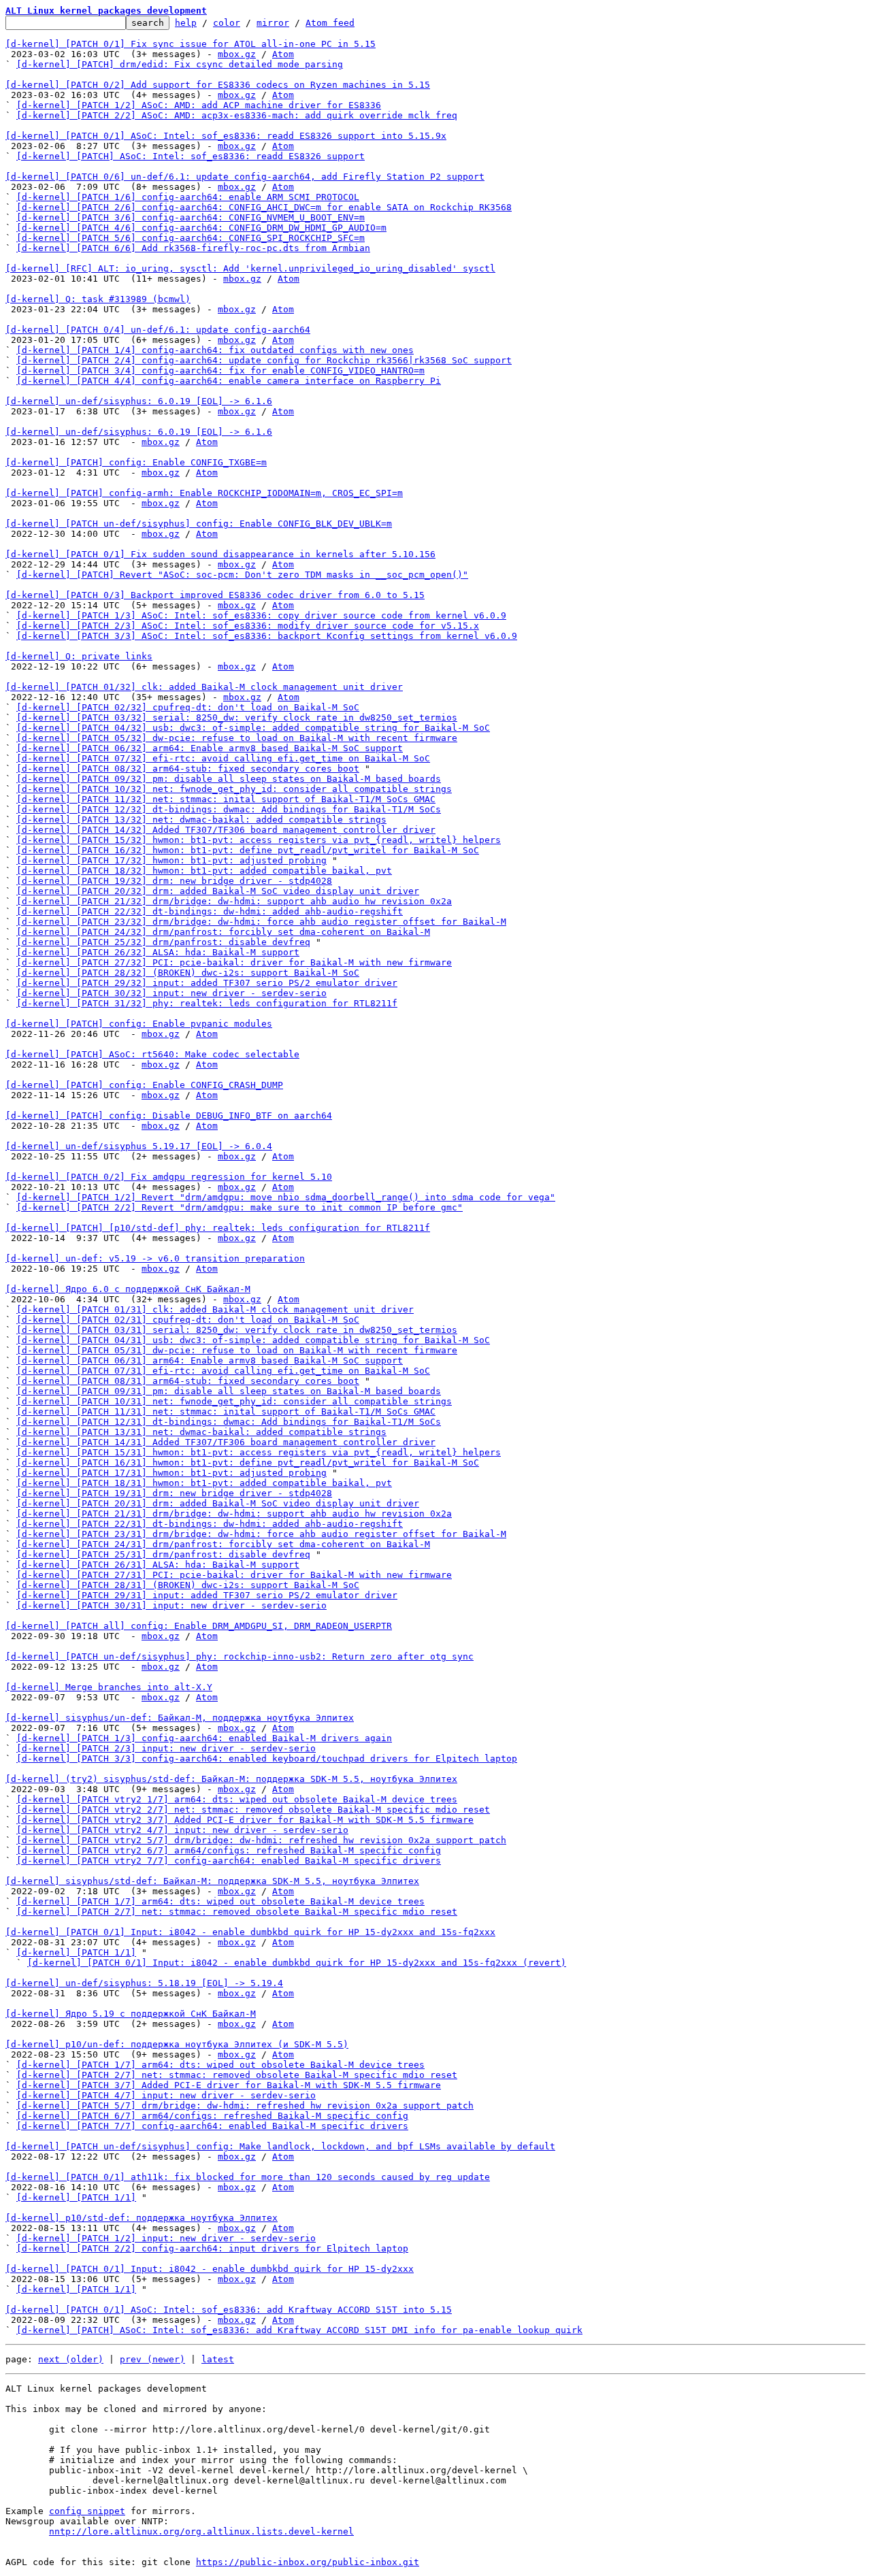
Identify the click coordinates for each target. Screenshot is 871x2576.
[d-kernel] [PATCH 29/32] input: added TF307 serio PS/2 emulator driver (207, 983)
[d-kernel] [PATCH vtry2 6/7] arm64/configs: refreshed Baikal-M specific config (229, 1850)
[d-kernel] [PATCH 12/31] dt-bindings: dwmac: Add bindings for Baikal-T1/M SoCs (229, 1422)
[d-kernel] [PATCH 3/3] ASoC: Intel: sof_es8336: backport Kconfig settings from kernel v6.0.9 (267, 636)
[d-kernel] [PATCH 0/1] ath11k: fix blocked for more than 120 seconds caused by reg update (248, 2177)
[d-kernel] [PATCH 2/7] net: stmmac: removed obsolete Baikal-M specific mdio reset (237, 1912)
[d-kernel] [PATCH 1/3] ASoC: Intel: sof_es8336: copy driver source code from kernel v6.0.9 (261, 615)
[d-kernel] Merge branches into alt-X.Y (109, 1687)
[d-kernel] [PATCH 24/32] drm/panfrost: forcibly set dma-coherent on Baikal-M (223, 932)
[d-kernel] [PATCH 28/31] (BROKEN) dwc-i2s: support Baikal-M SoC (188, 1585)
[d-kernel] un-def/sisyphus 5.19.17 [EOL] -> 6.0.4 (139, 1146)
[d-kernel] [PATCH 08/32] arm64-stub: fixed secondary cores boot (188, 769)
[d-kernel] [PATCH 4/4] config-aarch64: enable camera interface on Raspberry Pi (229, 381)
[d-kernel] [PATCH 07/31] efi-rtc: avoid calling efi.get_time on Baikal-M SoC (223, 1371)
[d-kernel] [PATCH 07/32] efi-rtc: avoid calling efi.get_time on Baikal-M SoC (223, 758)
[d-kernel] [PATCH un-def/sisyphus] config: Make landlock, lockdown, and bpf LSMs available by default (280, 2146)
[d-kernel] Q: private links (79, 656)
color (227, 23)
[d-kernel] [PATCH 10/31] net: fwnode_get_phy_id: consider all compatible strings (234, 1401)
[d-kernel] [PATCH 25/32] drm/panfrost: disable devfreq (163, 942)
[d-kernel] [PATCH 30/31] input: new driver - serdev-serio (171, 1605)
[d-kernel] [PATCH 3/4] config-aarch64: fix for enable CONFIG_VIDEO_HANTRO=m (220, 370)
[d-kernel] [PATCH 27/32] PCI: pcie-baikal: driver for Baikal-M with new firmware (234, 962)
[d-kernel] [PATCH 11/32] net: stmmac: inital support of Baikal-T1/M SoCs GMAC (226, 799)
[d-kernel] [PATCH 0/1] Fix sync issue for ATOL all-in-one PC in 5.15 (191, 44)
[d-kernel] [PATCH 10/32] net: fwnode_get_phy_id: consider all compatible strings (234, 789)
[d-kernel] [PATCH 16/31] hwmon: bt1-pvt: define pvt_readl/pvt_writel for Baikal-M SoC (248, 1463)
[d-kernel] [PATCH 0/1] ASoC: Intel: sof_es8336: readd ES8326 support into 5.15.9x (226, 136)
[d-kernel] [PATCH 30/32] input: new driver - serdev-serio (171, 993)
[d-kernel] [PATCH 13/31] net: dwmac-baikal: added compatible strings (201, 1432)
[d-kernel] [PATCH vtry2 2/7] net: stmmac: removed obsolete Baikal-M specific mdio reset (253, 1810)
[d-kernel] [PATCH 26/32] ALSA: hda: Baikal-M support (158, 952)
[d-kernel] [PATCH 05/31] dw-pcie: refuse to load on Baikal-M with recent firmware (237, 1350)
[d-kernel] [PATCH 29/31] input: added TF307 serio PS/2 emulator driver (207, 1595)
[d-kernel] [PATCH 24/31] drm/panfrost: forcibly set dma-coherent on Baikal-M (223, 1544)
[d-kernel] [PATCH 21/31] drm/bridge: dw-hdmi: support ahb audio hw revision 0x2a (234, 1514)
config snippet (87, 2511)
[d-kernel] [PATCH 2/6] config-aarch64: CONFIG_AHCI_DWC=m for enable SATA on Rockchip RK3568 (264, 207)
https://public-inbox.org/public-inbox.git (308, 2562)
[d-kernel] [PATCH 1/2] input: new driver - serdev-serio (166, 2238)
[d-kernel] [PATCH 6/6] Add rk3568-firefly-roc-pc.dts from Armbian (193, 248)
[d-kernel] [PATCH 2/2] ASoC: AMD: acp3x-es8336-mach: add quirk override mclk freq (237, 115)
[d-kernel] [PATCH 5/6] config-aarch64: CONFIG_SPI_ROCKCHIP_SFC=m (191, 238)
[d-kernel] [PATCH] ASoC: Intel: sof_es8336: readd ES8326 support (191, 156)
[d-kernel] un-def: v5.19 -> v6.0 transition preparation (155, 1258)
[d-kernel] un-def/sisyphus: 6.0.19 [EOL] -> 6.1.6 (139, 401)
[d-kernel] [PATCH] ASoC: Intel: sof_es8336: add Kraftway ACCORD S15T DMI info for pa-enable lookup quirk (299, 2330)
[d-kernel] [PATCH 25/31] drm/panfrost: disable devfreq (163, 1554)
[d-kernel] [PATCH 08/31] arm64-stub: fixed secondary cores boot (188, 1381)
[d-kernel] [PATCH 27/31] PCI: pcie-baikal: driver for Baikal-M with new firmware (234, 1575)
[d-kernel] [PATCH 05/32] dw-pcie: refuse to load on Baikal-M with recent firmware (237, 738)
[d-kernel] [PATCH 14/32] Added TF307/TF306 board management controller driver (226, 830)
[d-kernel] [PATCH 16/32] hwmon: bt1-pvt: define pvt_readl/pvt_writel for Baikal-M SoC (248, 850)
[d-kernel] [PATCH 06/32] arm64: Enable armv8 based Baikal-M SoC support (210, 748)
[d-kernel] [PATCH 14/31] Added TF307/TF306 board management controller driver (226, 1442)
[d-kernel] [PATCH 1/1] (76, 1952)
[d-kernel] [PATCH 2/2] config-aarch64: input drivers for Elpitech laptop (212, 2248)
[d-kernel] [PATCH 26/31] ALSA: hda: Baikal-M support (158, 1565)
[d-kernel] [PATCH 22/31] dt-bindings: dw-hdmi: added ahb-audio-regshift (210, 1524)
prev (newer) (152, 2359)
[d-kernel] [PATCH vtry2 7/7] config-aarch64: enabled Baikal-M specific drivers (229, 1861)
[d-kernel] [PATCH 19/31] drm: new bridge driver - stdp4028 (174, 1493)
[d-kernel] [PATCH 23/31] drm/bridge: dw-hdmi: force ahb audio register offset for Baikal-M (261, 1534)
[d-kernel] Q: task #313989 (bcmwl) (98, 299)
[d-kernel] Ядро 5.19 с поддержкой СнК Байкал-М (131, 2014)
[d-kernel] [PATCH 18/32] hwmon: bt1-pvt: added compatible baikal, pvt (204, 871)
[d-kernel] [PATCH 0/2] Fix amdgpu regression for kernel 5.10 (169, 1177)
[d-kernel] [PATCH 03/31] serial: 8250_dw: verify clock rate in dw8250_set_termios (237, 1330)
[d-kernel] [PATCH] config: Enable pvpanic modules (139, 1024)
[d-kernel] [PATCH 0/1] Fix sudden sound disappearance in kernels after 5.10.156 (220, 554)
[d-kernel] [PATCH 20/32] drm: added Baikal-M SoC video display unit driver (218, 891)
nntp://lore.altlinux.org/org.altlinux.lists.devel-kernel (201, 2531)
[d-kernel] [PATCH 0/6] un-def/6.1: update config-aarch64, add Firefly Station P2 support (245, 177)
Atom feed (330, 23)
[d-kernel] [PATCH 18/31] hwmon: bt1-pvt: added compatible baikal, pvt (204, 1483)
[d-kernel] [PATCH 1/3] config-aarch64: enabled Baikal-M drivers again (204, 1738)
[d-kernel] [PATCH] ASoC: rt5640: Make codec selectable (152, 1054)
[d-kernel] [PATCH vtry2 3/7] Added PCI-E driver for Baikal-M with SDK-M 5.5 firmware (245, 1820)
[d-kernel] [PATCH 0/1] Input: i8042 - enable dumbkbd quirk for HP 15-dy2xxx (210, 2269)
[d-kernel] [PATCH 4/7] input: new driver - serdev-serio (166, 2095)
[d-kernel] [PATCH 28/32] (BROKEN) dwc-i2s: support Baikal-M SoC (188, 973)
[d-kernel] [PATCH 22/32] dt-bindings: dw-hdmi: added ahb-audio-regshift (210, 911)
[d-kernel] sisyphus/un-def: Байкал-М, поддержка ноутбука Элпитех (180, 1718)
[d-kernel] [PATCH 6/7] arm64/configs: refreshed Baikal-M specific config (212, 2116)
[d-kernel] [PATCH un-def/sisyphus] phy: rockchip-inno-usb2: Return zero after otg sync (240, 1656)
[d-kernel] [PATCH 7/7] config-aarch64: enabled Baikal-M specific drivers (212, 2126)
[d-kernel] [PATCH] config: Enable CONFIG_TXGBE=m (136, 462)
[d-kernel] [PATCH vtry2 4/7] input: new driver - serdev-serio (182, 1830)
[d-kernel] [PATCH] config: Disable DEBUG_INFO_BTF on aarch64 (169, 1116)
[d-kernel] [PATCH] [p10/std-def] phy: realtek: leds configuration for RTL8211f (218, 1228)
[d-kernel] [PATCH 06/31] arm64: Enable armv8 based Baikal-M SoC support (210, 1360)
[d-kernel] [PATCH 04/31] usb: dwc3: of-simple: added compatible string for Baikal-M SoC (253, 1340)
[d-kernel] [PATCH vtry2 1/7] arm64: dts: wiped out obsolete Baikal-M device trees (237, 1799)
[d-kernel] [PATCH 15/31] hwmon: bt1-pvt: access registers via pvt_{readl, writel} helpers (259, 1452)
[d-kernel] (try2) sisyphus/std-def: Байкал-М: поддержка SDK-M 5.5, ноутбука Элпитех (231, 1779)
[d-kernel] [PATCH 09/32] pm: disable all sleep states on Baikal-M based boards (229, 779)
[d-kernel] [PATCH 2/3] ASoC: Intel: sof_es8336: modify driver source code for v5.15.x (248, 626)
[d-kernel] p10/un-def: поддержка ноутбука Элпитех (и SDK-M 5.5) (177, 2044)
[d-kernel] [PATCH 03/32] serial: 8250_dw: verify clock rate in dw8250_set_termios (237, 717)
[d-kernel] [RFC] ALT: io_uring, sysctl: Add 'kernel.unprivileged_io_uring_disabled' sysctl (250, 268)
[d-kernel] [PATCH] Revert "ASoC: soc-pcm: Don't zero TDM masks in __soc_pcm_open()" (242, 575)
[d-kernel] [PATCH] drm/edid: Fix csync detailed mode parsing (180, 64)
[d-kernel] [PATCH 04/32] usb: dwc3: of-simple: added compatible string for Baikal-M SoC (253, 728)
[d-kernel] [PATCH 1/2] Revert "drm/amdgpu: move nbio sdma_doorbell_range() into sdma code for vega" (286, 1197)
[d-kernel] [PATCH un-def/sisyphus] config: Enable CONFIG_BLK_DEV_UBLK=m (199, 524)
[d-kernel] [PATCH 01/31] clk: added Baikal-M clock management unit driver (215, 1309)
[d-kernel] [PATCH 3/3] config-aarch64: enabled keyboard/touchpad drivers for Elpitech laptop (267, 1758)
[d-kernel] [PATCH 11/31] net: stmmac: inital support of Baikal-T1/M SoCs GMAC (226, 1411)
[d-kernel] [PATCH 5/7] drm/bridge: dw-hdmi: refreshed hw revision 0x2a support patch (245, 2106)
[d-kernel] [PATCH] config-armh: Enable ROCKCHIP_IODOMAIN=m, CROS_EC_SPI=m (204, 493)
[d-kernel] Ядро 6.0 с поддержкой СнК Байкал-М (128, 1289)
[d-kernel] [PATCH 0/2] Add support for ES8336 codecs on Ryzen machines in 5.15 (218, 85)
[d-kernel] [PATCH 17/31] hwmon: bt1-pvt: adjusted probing (171, 1473)
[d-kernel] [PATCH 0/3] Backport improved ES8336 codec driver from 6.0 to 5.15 (215, 595)
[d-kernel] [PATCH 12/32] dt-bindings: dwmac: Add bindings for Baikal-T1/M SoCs (229, 809)
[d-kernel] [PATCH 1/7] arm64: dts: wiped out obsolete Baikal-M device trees (220, 1901)
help (186, 23)
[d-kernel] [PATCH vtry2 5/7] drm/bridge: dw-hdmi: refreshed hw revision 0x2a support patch (261, 1840)
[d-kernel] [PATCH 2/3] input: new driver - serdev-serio (166, 1748)
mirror (273, 23)
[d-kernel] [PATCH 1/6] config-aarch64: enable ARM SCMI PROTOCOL (188, 197)
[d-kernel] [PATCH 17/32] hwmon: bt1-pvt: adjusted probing (171, 860)
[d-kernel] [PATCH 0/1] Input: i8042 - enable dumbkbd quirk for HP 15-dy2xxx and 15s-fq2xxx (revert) (297, 1963)
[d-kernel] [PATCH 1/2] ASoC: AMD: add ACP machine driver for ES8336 (199, 105)
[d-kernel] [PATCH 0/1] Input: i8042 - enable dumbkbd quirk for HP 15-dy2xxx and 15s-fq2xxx (250, 1932)
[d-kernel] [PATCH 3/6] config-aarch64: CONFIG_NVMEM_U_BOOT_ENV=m (191, 217)
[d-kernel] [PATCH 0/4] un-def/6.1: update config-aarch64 (158, 330)
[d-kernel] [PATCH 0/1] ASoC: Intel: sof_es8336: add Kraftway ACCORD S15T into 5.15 (229, 2310)
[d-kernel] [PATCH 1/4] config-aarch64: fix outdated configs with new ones (215, 350)
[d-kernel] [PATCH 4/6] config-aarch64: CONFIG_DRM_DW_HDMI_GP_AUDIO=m (201, 228)
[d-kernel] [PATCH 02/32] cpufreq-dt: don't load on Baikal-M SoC (188, 707)
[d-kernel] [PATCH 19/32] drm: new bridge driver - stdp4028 (174, 881)
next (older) (71, 2359)
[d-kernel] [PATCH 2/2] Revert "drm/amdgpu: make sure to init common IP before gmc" (240, 1207)
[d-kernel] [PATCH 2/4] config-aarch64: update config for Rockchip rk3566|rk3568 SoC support (264, 360)
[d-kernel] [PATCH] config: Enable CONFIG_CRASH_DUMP (144, 1085)
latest (218, 2359)
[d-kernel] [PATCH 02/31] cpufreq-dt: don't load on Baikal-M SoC (188, 1320)
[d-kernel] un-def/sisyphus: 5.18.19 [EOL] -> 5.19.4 (144, 1983)
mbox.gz (237, 54)
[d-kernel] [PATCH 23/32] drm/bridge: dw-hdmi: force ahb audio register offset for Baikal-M (261, 922)
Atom (283, 54)
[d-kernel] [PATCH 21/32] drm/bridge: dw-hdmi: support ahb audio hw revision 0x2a (234, 901)
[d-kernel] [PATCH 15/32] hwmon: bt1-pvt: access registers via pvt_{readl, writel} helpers (259, 840)
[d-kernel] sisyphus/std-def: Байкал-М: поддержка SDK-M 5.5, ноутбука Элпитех (212, 1881)
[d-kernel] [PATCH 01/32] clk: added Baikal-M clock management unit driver (204, 687)
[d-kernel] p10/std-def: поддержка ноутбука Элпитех (142, 2218)
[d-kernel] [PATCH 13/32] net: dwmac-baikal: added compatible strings (201, 820)
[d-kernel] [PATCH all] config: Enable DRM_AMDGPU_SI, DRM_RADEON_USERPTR (199, 1626)
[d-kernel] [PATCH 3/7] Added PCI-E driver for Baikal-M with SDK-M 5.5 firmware (229, 2085)
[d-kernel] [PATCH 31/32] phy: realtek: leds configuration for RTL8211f (207, 1003)
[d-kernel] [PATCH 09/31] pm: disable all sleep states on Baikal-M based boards (229, 1391)
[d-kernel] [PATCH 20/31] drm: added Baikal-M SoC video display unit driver (218, 1503)
